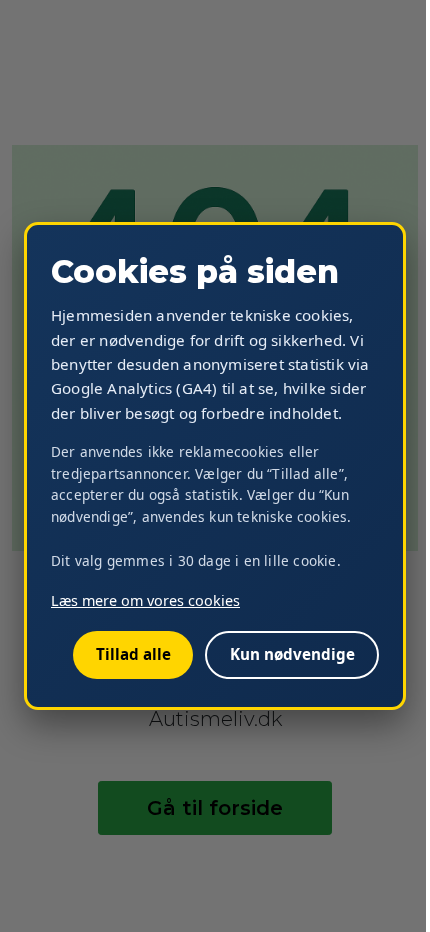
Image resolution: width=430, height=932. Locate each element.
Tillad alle (133, 654)
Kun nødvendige (292, 654)
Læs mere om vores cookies (145, 600)
